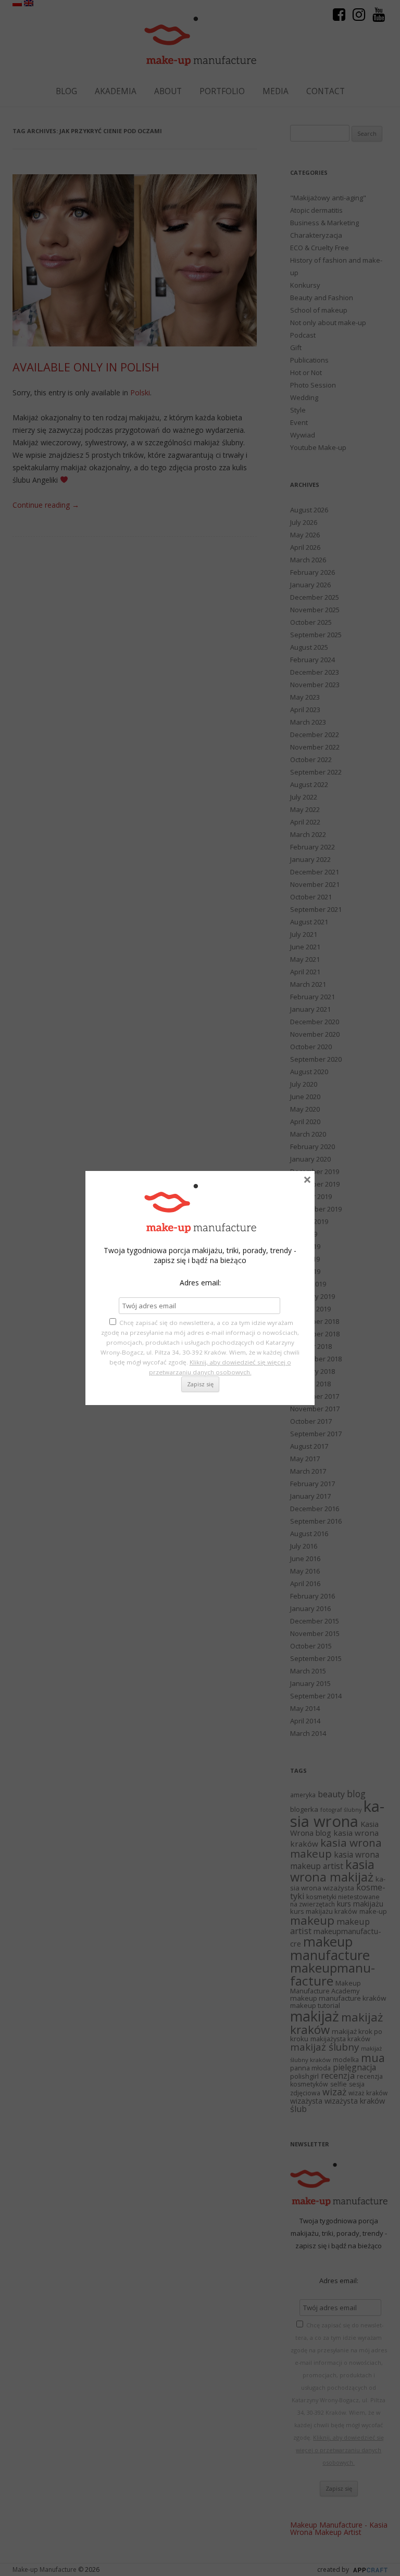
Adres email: (200, 1283)
